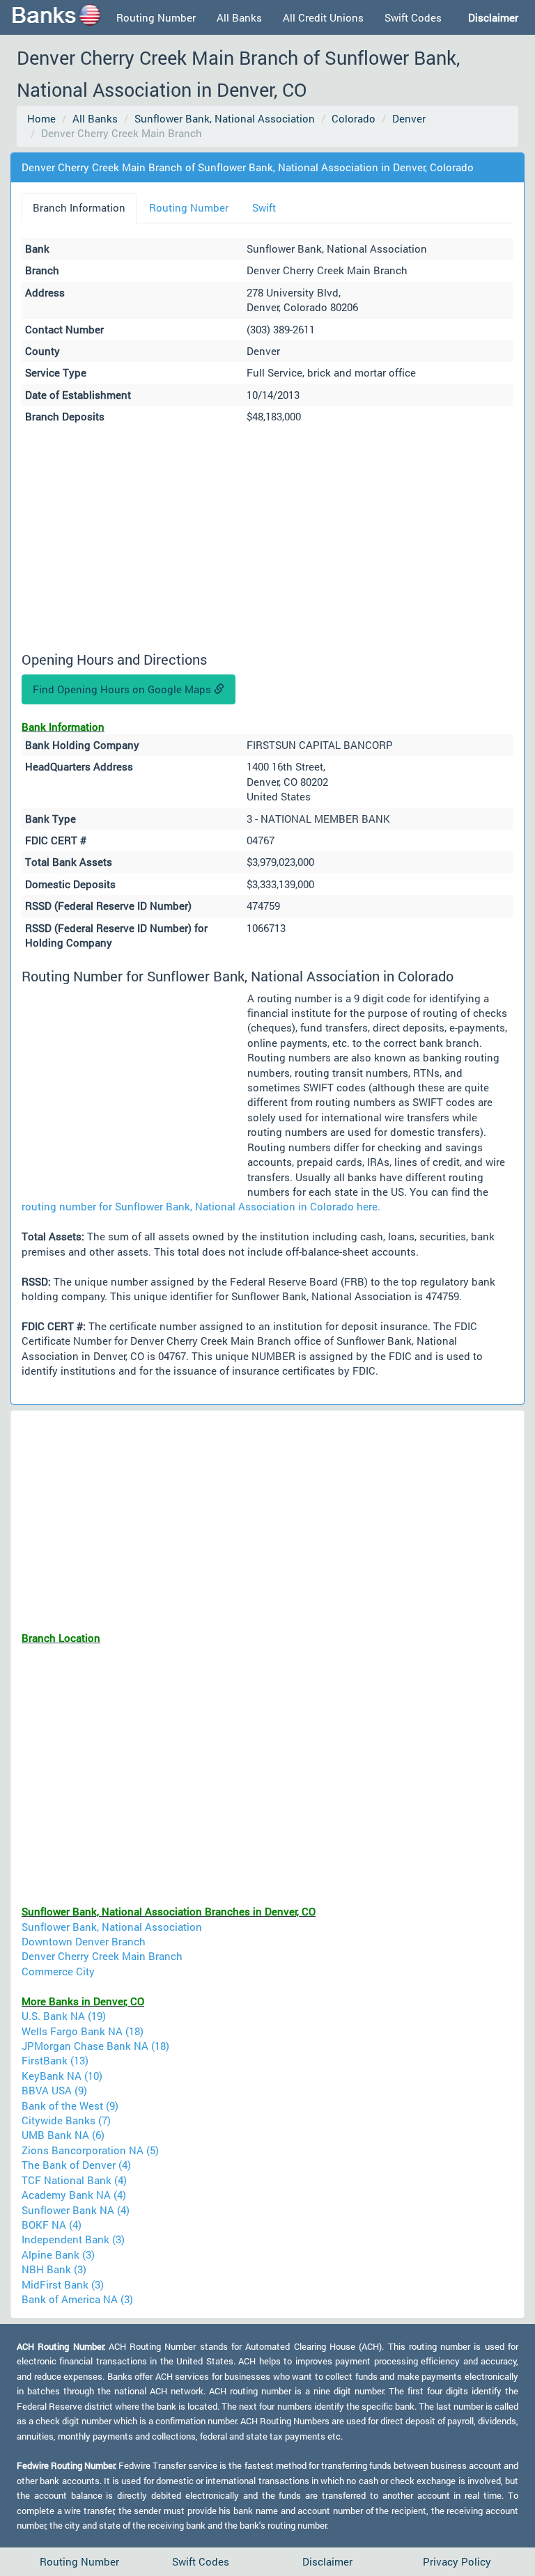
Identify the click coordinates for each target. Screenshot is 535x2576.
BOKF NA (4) (52, 2225)
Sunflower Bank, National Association (225, 118)
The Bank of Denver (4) (76, 2165)
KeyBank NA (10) (62, 2076)
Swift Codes (413, 17)
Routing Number (156, 17)
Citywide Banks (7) (66, 2120)
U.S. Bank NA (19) (64, 2016)
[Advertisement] (267, 540)
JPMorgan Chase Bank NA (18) (95, 2046)
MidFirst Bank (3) (63, 2284)
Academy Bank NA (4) (74, 2195)
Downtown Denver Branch (84, 1941)
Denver (409, 118)
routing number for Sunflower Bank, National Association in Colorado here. (201, 1206)
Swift (264, 207)
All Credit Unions (323, 17)
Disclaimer (327, 2561)
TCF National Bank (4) (74, 2180)
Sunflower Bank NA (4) (76, 2210)
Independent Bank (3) (73, 2239)
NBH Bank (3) (54, 2269)
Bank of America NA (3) (77, 2299)
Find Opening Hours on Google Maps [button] (123, 689)
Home (41, 118)
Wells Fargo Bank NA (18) (83, 2031)
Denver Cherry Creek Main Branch (102, 1956)
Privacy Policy (457, 2561)
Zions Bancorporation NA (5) (90, 2150)
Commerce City (58, 1971)
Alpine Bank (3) (58, 2254)
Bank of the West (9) (70, 2105)
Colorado (354, 118)
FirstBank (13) (55, 2060)
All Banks (239, 17)
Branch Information (79, 207)
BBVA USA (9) (54, 2090)
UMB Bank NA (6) (63, 2135)
